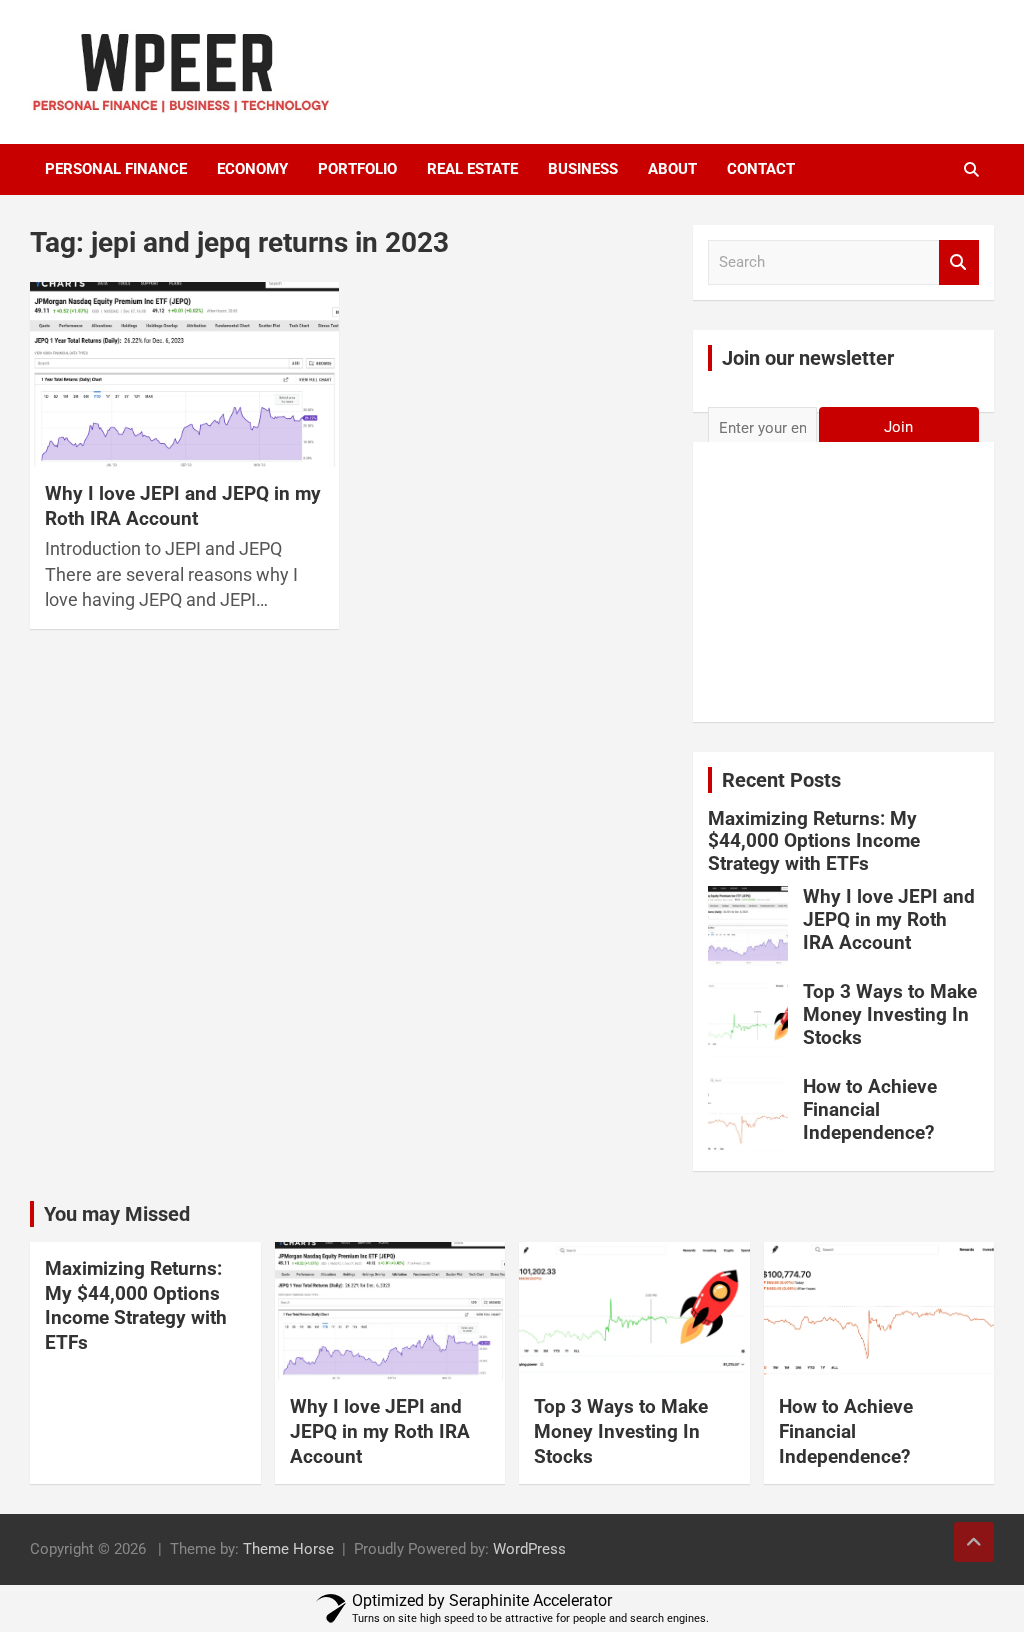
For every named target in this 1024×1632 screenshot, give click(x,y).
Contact (761, 169)
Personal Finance (116, 169)
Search (959, 262)
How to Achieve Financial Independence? (870, 1109)
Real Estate (472, 169)
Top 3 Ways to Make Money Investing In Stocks (890, 1014)
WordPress (529, 1549)
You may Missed (117, 1214)
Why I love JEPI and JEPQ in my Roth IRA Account (183, 506)
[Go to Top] (974, 1542)
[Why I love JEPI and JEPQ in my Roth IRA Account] (184, 374)
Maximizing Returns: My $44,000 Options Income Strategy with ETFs (814, 841)
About (672, 169)
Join (898, 427)
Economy (252, 169)
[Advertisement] (843, 585)
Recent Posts (781, 780)
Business (583, 169)
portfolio (357, 169)
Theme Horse (288, 1549)
